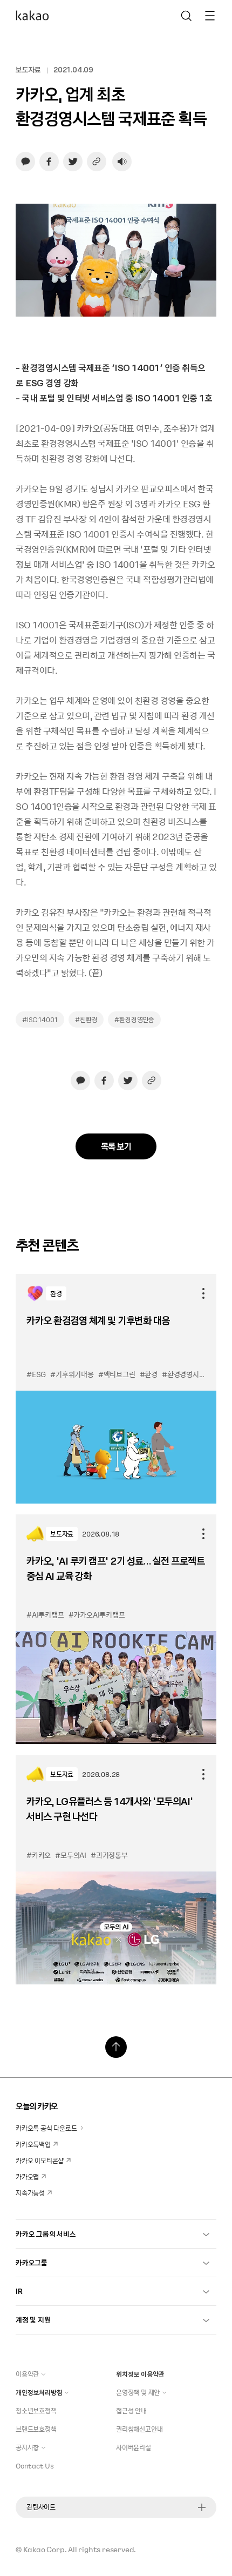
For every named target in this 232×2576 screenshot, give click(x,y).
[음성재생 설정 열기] (122, 162)
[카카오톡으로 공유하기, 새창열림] (25, 162)
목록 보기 (116, 1146)
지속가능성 (30, 2193)
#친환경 (86, 1019)
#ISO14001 (40, 1019)
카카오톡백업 (33, 2144)
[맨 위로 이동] (116, 2047)
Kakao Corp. (45, 2549)
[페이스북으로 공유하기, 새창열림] (49, 162)
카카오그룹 (32, 2262)
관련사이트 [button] (41, 2507)
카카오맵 (27, 2177)
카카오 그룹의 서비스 (46, 2234)
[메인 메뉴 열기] (210, 16)
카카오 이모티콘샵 (40, 2161)
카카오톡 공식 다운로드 (46, 2128)
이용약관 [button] (27, 2374)
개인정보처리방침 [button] (39, 2392)
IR (19, 2291)
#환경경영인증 (134, 1019)
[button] (36, 16)
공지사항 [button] (27, 2447)
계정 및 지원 (33, 2320)
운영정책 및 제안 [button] (138, 2392)
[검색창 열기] (186, 16)
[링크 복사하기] (97, 162)
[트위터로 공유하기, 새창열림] (73, 162)
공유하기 (203, 1293)
